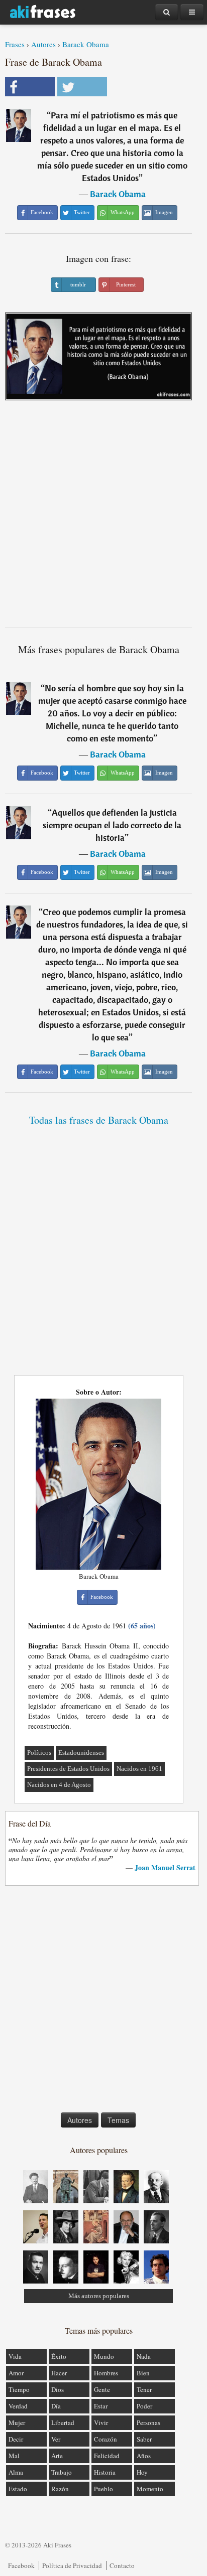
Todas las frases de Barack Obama (99, 1120)
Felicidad (107, 2456)
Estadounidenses (81, 1753)
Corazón (106, 2439)
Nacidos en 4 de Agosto (59, 1785)
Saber (144, 2439)
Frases (15, 44)
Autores (43, 44)
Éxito (59, 2356)
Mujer (17, 2422)
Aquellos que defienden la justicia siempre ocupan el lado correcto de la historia (112, 825)
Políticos (39, 1753)
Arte (57, 2456)
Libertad (63, 2422)
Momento (150, 2489)
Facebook (21, 2565)
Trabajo (62, 2472)
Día (56, 2406)
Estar (101, 2406)
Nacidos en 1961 (139, 1769)
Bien (143, 2373)
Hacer (59, 2373)
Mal (14, 2456)
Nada (144, 2356)
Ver (56, 2439)
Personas (148, 2422)
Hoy (142, 2472)
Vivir (101, 2422)
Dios (58, 2389)
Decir (16, 2439)
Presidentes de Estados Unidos (68, 1769)
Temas (118, 2120)
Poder (144, 2406)
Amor (16, 2373)
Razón (60, 2489)
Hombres (106, 2373)
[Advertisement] (103, 518)
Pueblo (103, 2489)
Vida (15, 2356)
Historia (105, 2472)
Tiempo (19, 2389)
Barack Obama (86, 44)
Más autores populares (99, 2296)
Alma (16, 2472)
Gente (102, 2389)
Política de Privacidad (72, 2565)
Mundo (104, 2356)
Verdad (18, 2406)
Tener (144, 2389)
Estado (18, 2489)
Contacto (122, 2565)
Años (144, 2456)
